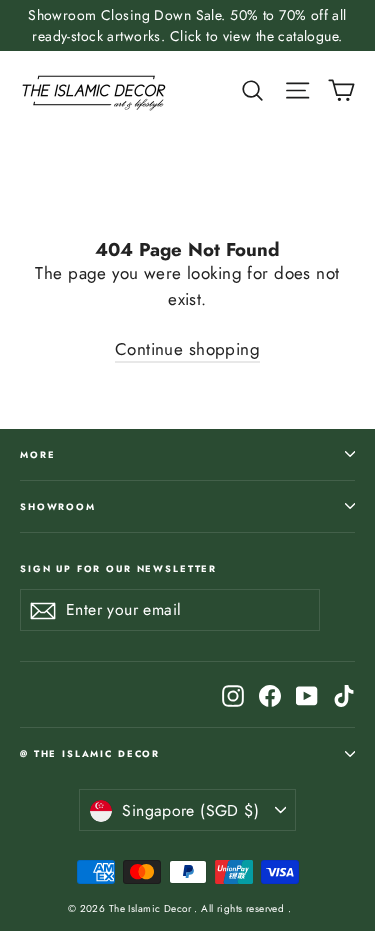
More (37, 454)
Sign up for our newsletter (118, 568)
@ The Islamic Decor (90, 753)
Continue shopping (187, 349)
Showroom (58, 506)
